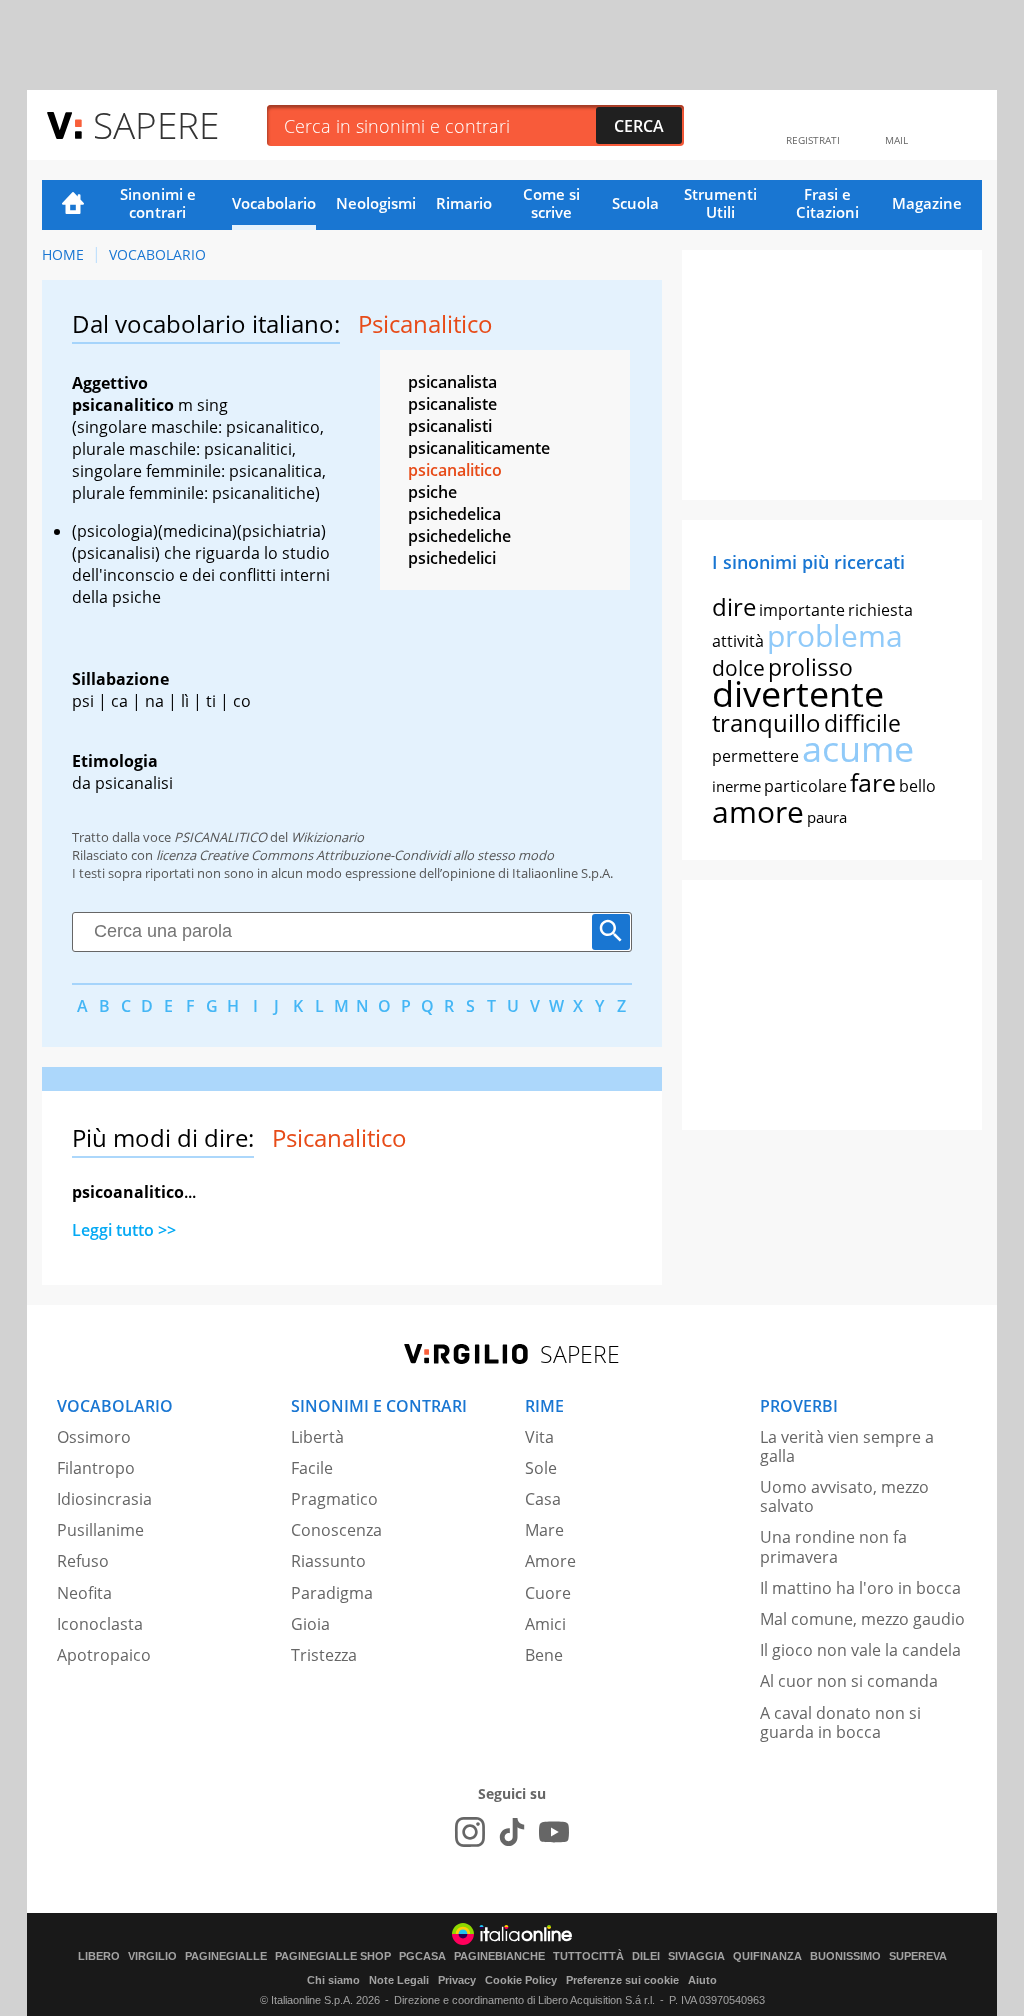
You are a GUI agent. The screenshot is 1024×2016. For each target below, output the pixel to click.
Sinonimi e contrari (158, 203)
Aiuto (702, 1980)
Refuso (83, 1561)
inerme (736, 786)
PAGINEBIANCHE (499, 1956)
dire (734, 606)
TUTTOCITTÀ (588, 1956)
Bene (544, 1655)
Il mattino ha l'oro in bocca (860, 1588)
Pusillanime (100, 1530)
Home (73, 205)
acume (858, 748)
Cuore (548, 1593)
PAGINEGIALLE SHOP (333, 1956)
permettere (755, 756)
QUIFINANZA (767, 1956)
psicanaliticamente (479, 448)
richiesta (880, 610)
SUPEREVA (918, 1956)
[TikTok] (512, 1832)
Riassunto (328, 1561)
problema (835, 635)
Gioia (310, 1624)
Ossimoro (94, 1437)
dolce (738, 668)
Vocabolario (274, 203)
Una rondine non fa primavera (833, 1546)
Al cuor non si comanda (849, 1681)
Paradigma (332, 1593)
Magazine (927, 203)
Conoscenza (336, 1530)
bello (917, 786)
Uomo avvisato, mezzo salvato (844, 1496)
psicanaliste (452, 404)
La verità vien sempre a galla (847, 1446)
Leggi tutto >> (124, 1230)
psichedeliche (459, 536)
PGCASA (422, 1956)
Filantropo (96, 1468)
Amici (545, 1624)
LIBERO (99, 1956)
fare (873, 782)
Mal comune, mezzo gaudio (862, 1619)
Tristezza (324, 1655)
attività (738, 641)
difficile (862, 723)
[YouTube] (554, 1832)
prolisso (810, 667)
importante (802, 610)
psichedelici (452, 558)
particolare (805, 786)
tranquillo (766, 722)
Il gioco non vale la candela (860, 1650)
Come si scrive (551, 203)
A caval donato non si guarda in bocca (840, 1722)
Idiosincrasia (104, 1499)
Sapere (156, 124)
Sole (541, 1468)
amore (758, 811)
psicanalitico (455, 470)
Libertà (317, 1437)
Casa (543, 1499)
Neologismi (376, 203)
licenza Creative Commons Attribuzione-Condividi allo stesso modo (355, 855)
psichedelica (454, 514)
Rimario (464, 203)
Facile (312, 1468)
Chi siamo (333, 1980)
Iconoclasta (100, 1624)
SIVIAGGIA (696, 1956)
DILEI (646, 1956)
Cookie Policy (521, 1980)
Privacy (457, 1980)
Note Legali (399, 1980)
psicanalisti (450, 426)
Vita (539, 1437)
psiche (432, 492)
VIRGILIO (152, 1956)
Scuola (635, 203)
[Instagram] (470, 1832)
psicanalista (452, 382)
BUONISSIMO (845, 1956)
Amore (550, 1561)
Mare (544, 1530)
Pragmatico (334, 1499)
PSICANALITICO (220, 837)
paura (827, 817)
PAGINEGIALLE (226, 1956)
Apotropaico (104, 1655)
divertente (798, 693)
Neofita (84, 1593)
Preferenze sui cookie (622, 1980)
